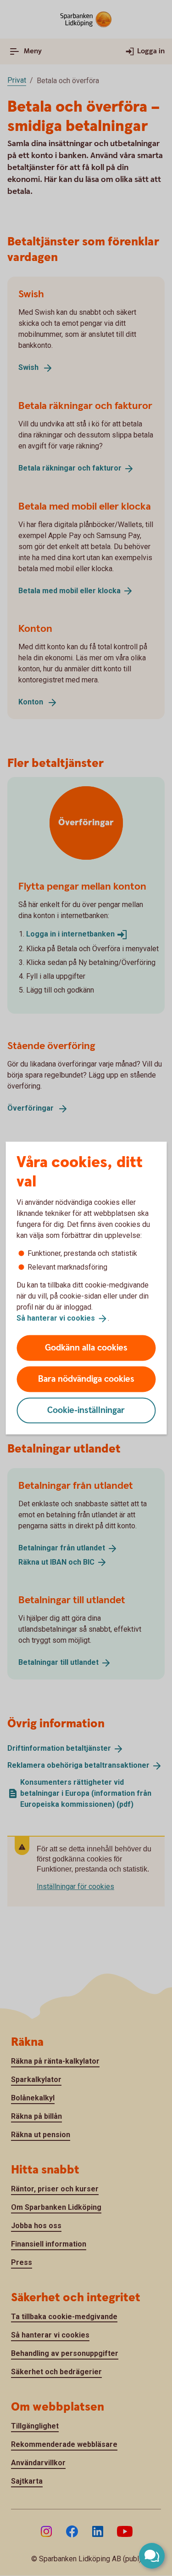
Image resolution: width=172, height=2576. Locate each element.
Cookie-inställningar (86, 1410)
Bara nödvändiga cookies (86, 1379)
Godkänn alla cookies (86, 1348)
